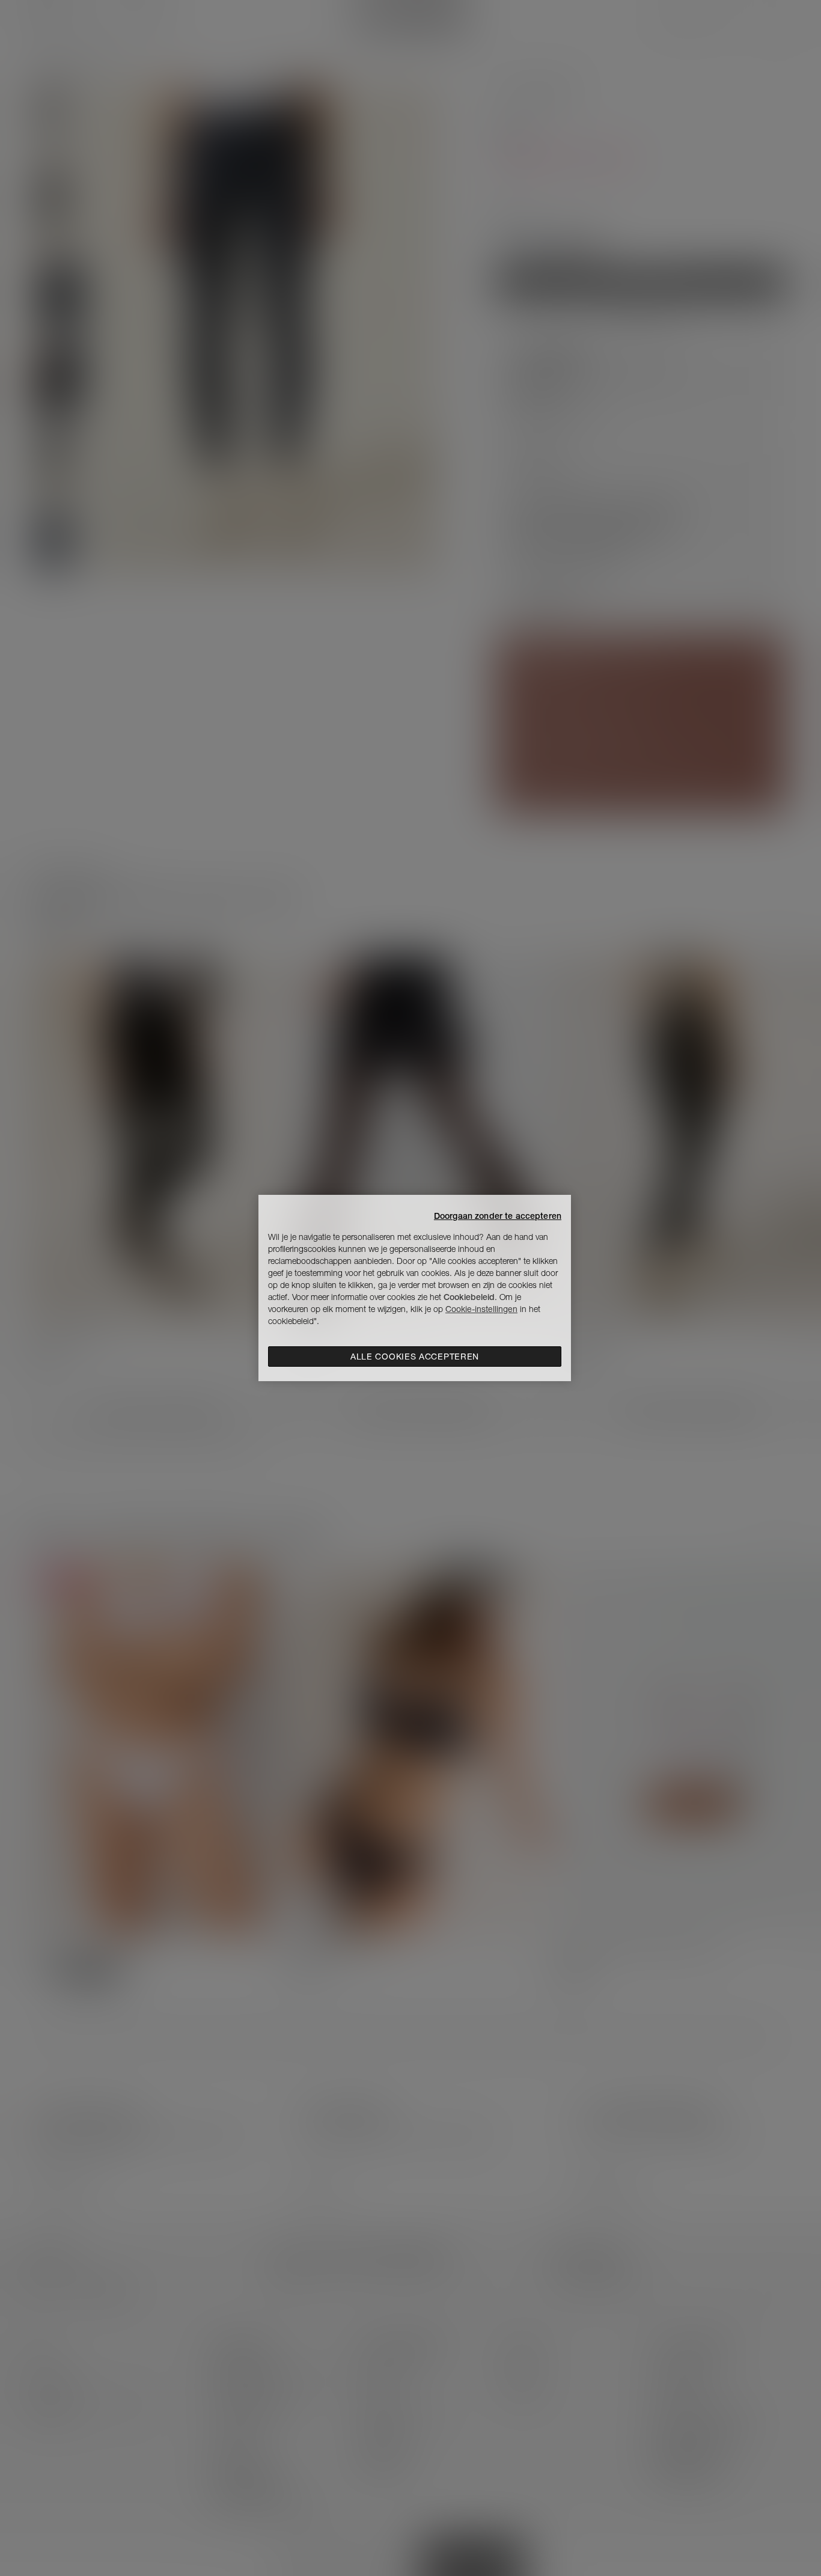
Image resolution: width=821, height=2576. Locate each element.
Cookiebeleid (469, 1297)
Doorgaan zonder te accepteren (498, 1216)
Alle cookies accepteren (415, 1357)
